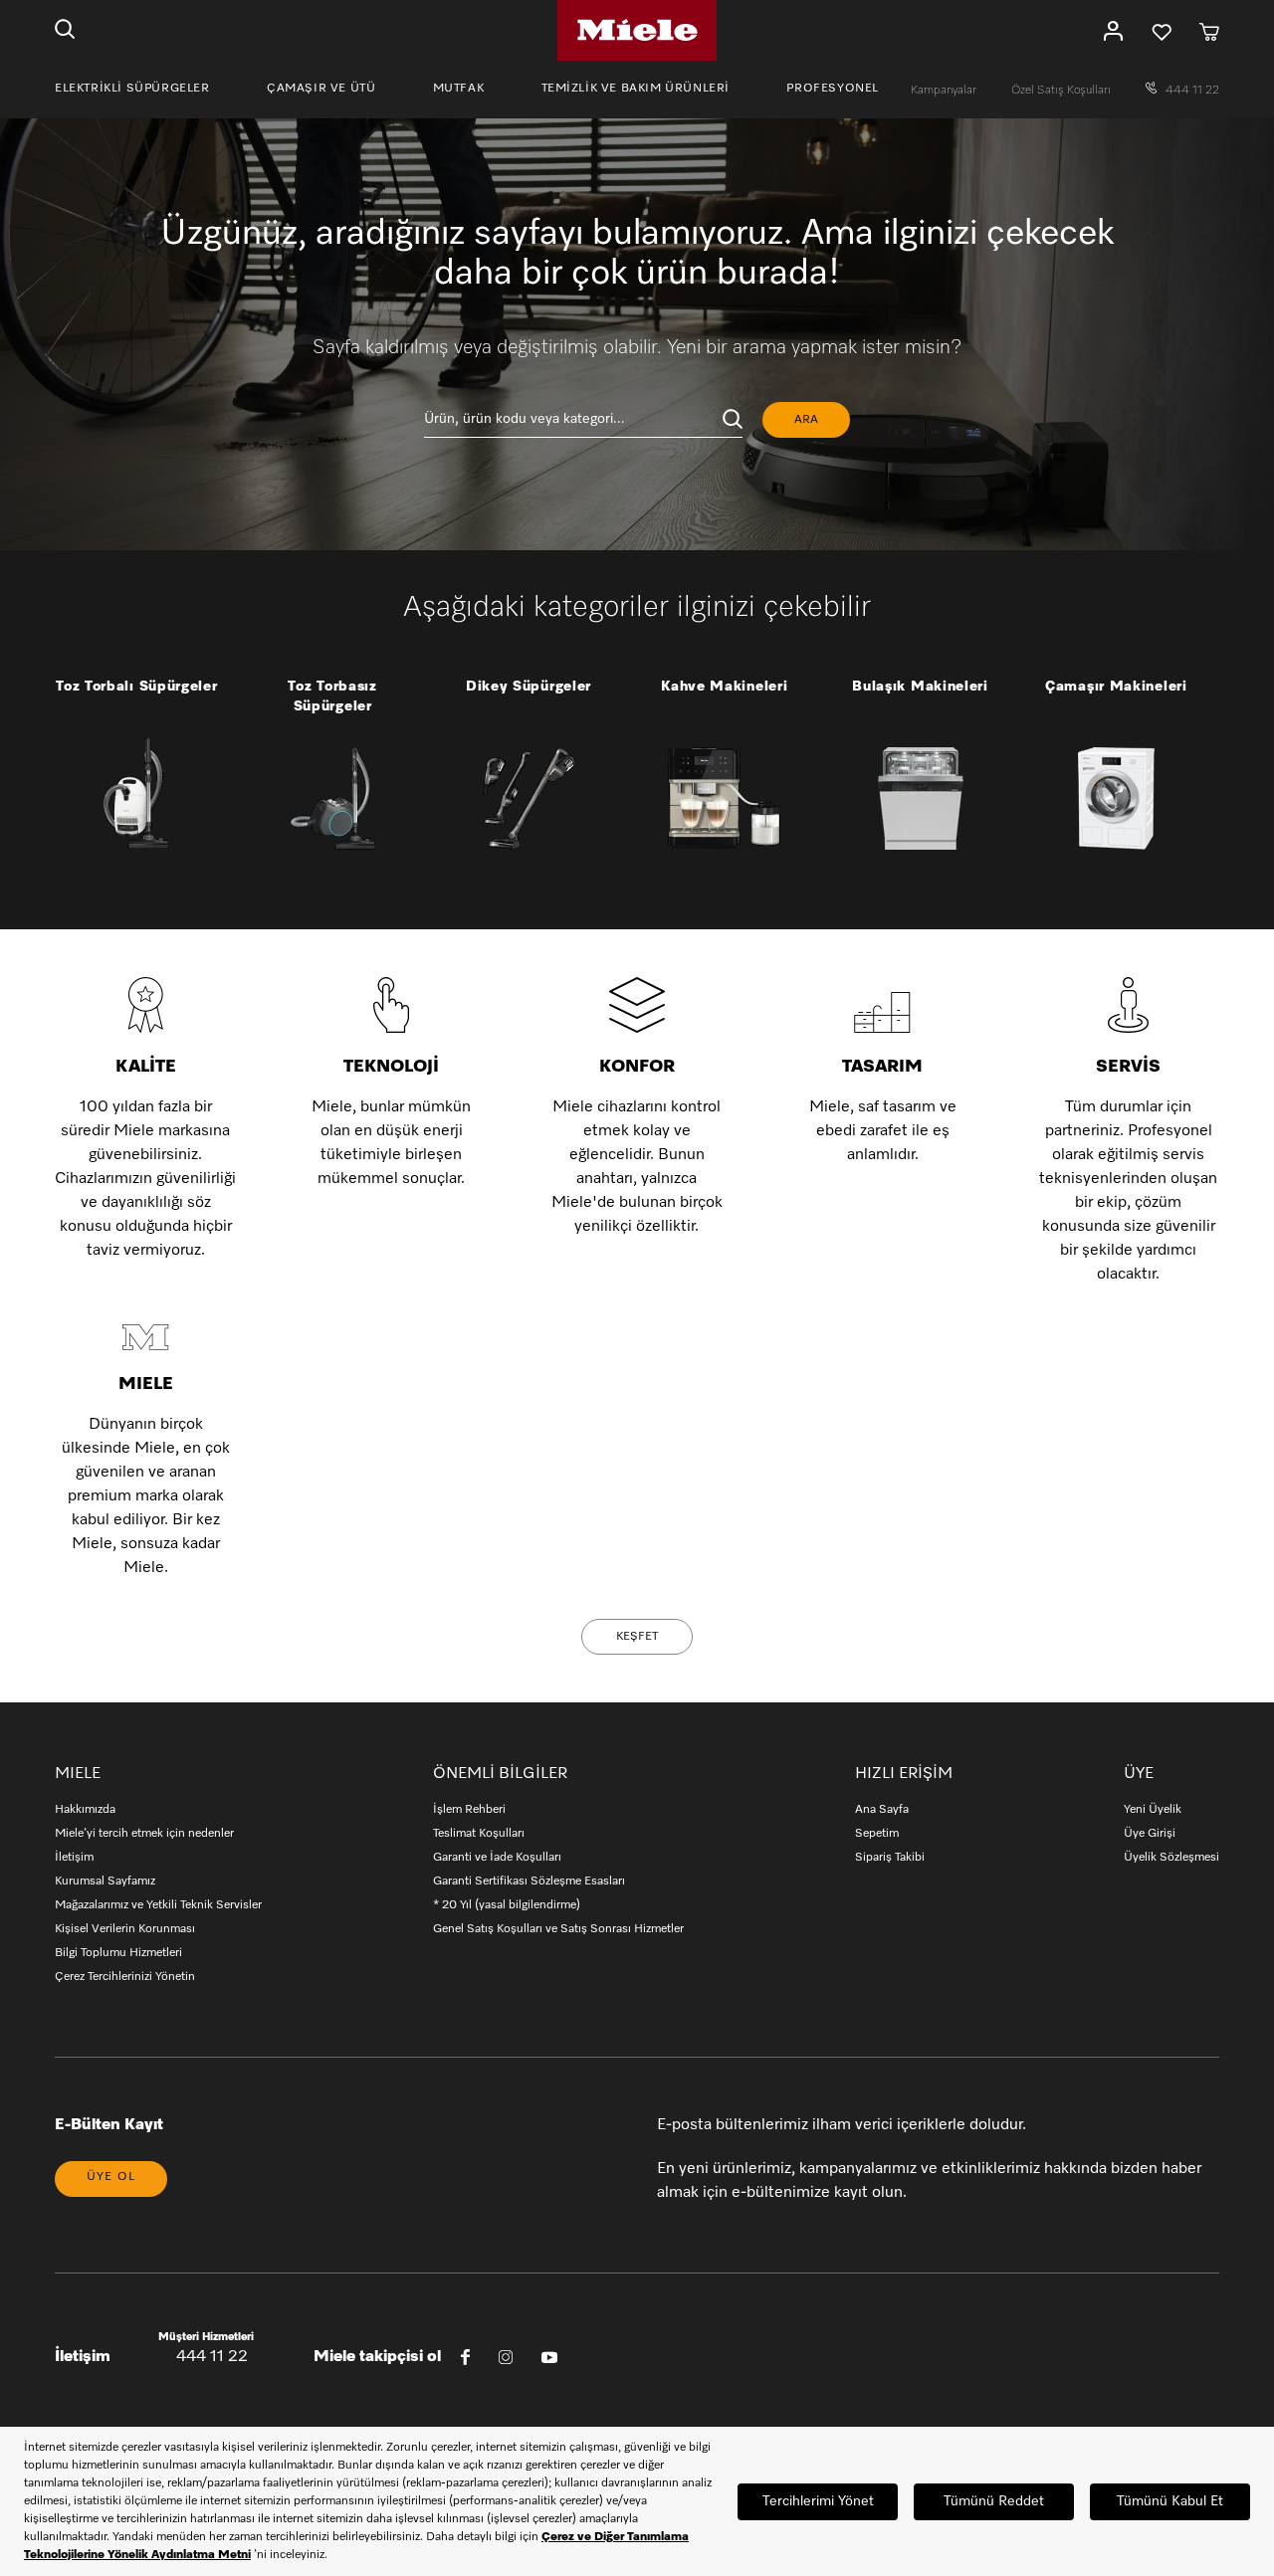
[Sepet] (1209, 31)
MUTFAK (459, 89)
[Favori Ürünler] (1162, 31)
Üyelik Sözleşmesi (1171, 1858)
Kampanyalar (945, 91)
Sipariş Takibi (890, 1858)
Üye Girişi (1150, 1834)
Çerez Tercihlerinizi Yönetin (125, 1977)
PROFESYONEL (833, 89)
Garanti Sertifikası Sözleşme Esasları (529, 1882)
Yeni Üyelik (1153, 1810)
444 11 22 (1191, 91)
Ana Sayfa (882, 1810)
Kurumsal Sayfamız (105, 1882)
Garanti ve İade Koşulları (497, 1858)
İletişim (74, 1858)
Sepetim (877, 1834)
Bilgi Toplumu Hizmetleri (118, 1953)
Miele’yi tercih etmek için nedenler (144, 1834)
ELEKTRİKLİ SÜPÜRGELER (132, 89)
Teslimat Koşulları (479, 1834)
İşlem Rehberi (469, 1810)
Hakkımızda (85, 1810)
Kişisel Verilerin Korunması (125, 1929)
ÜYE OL (111, 2177)
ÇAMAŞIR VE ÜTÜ (321, 89)
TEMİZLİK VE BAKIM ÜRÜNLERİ (636, 89)
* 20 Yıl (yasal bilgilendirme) (507, 1905)
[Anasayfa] (637, 30)
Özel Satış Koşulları (1062, 91)
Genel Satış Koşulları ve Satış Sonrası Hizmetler (558, 1929)
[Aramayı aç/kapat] (65, 31)
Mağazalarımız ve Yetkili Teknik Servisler (158, 1905)
